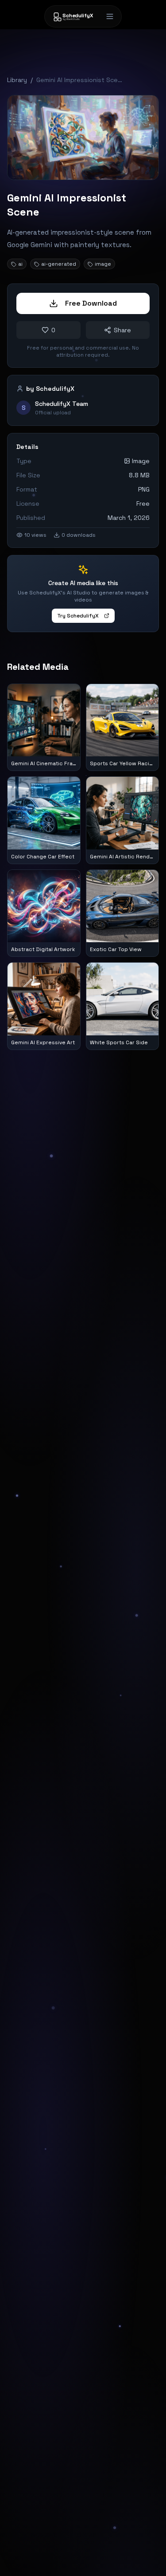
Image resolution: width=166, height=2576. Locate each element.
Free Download (91, 303)
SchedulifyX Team (62, 404)
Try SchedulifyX (78, 616)
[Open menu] (110, 16)
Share (122, 330)
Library (17, 80)
